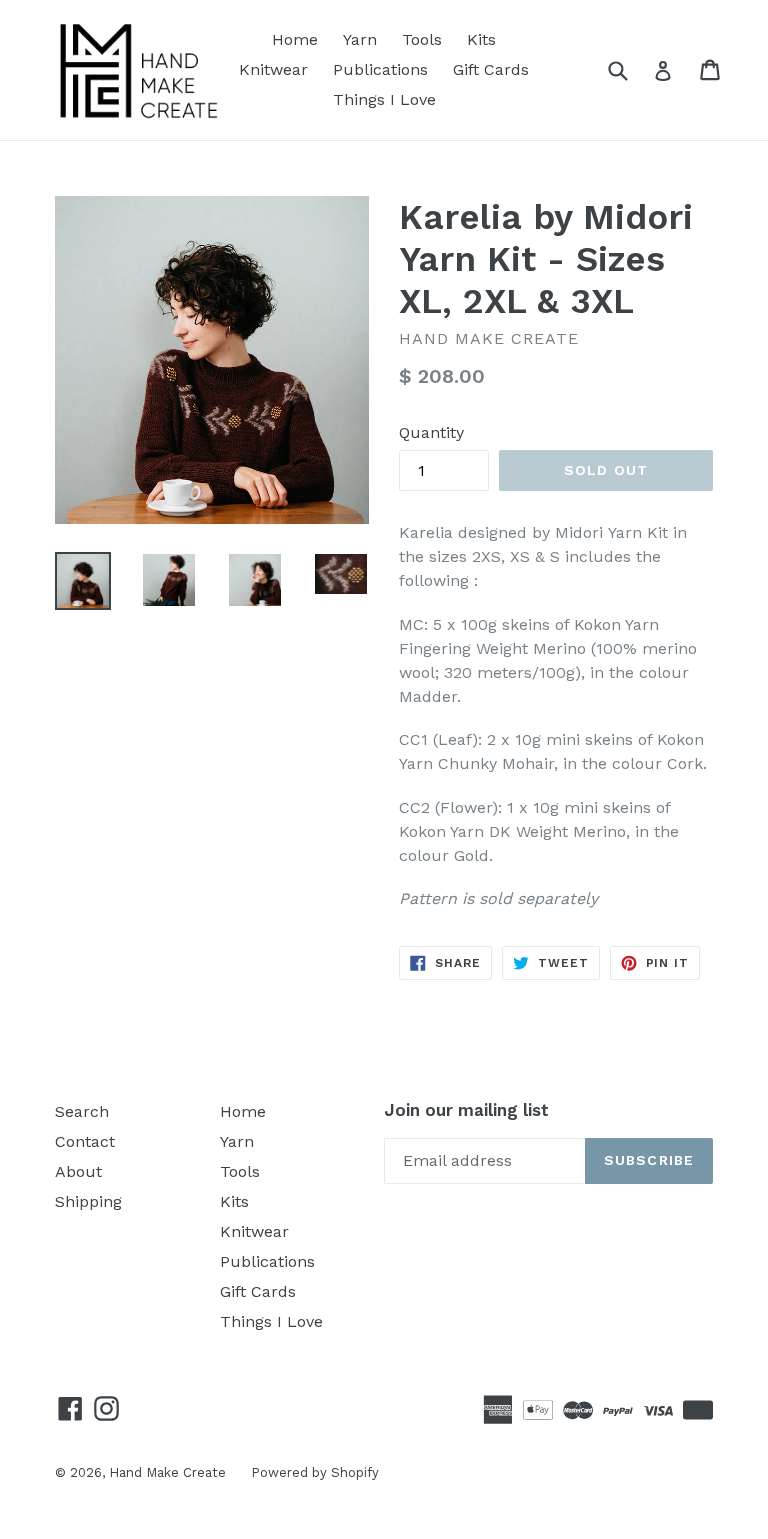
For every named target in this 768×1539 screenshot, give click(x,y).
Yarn (360, 39)
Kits (481, 39)
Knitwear (273, 69)
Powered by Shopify (315, 1472)
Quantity (431, 432)
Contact (85, 1141)
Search (82, 1111)
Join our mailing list (466, 1110)
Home (295, 39)
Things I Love (384, 99)
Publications (380, 69)
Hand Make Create (167, 1472)
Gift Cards (491, 69)
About (78, 1171)
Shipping (88, 1201)
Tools (422, 39)
